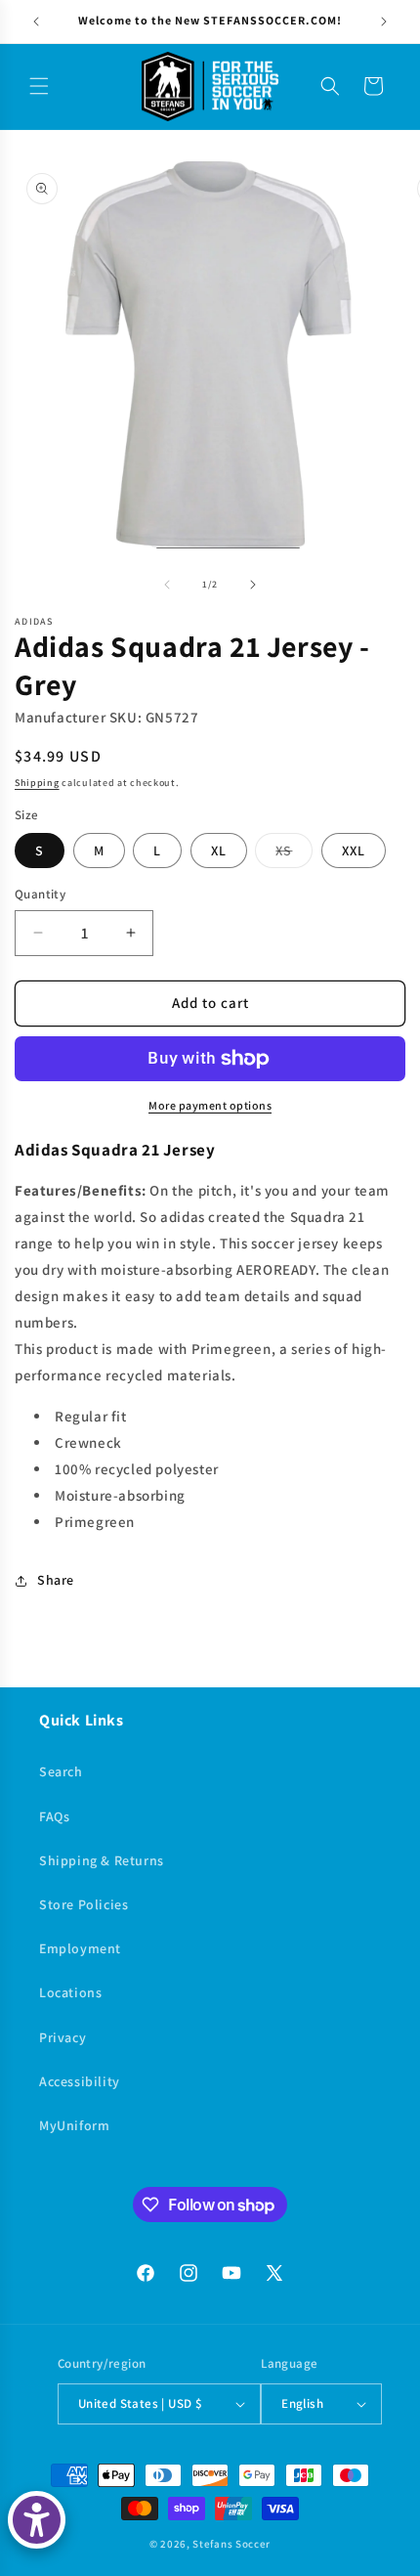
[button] (39, 86)
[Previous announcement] (36, 22)
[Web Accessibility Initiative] (37, 2520)
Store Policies (84, 1904)
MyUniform (74, 2125)
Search (61, 1771)
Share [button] (56, 1580)
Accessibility (80, 2081)
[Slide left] (167, 585)
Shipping (37, 783)
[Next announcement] (384, 22)
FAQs (54, 1816)
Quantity (40, 894)
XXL (354, 851)
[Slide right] (253, 585)
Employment (80, 1948)
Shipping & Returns (102, 1860)
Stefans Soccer (231, 2544)
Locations (70, 1992)
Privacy (63, 2037)
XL (219, 851)
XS (294, 854)
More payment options (210, 1105)
